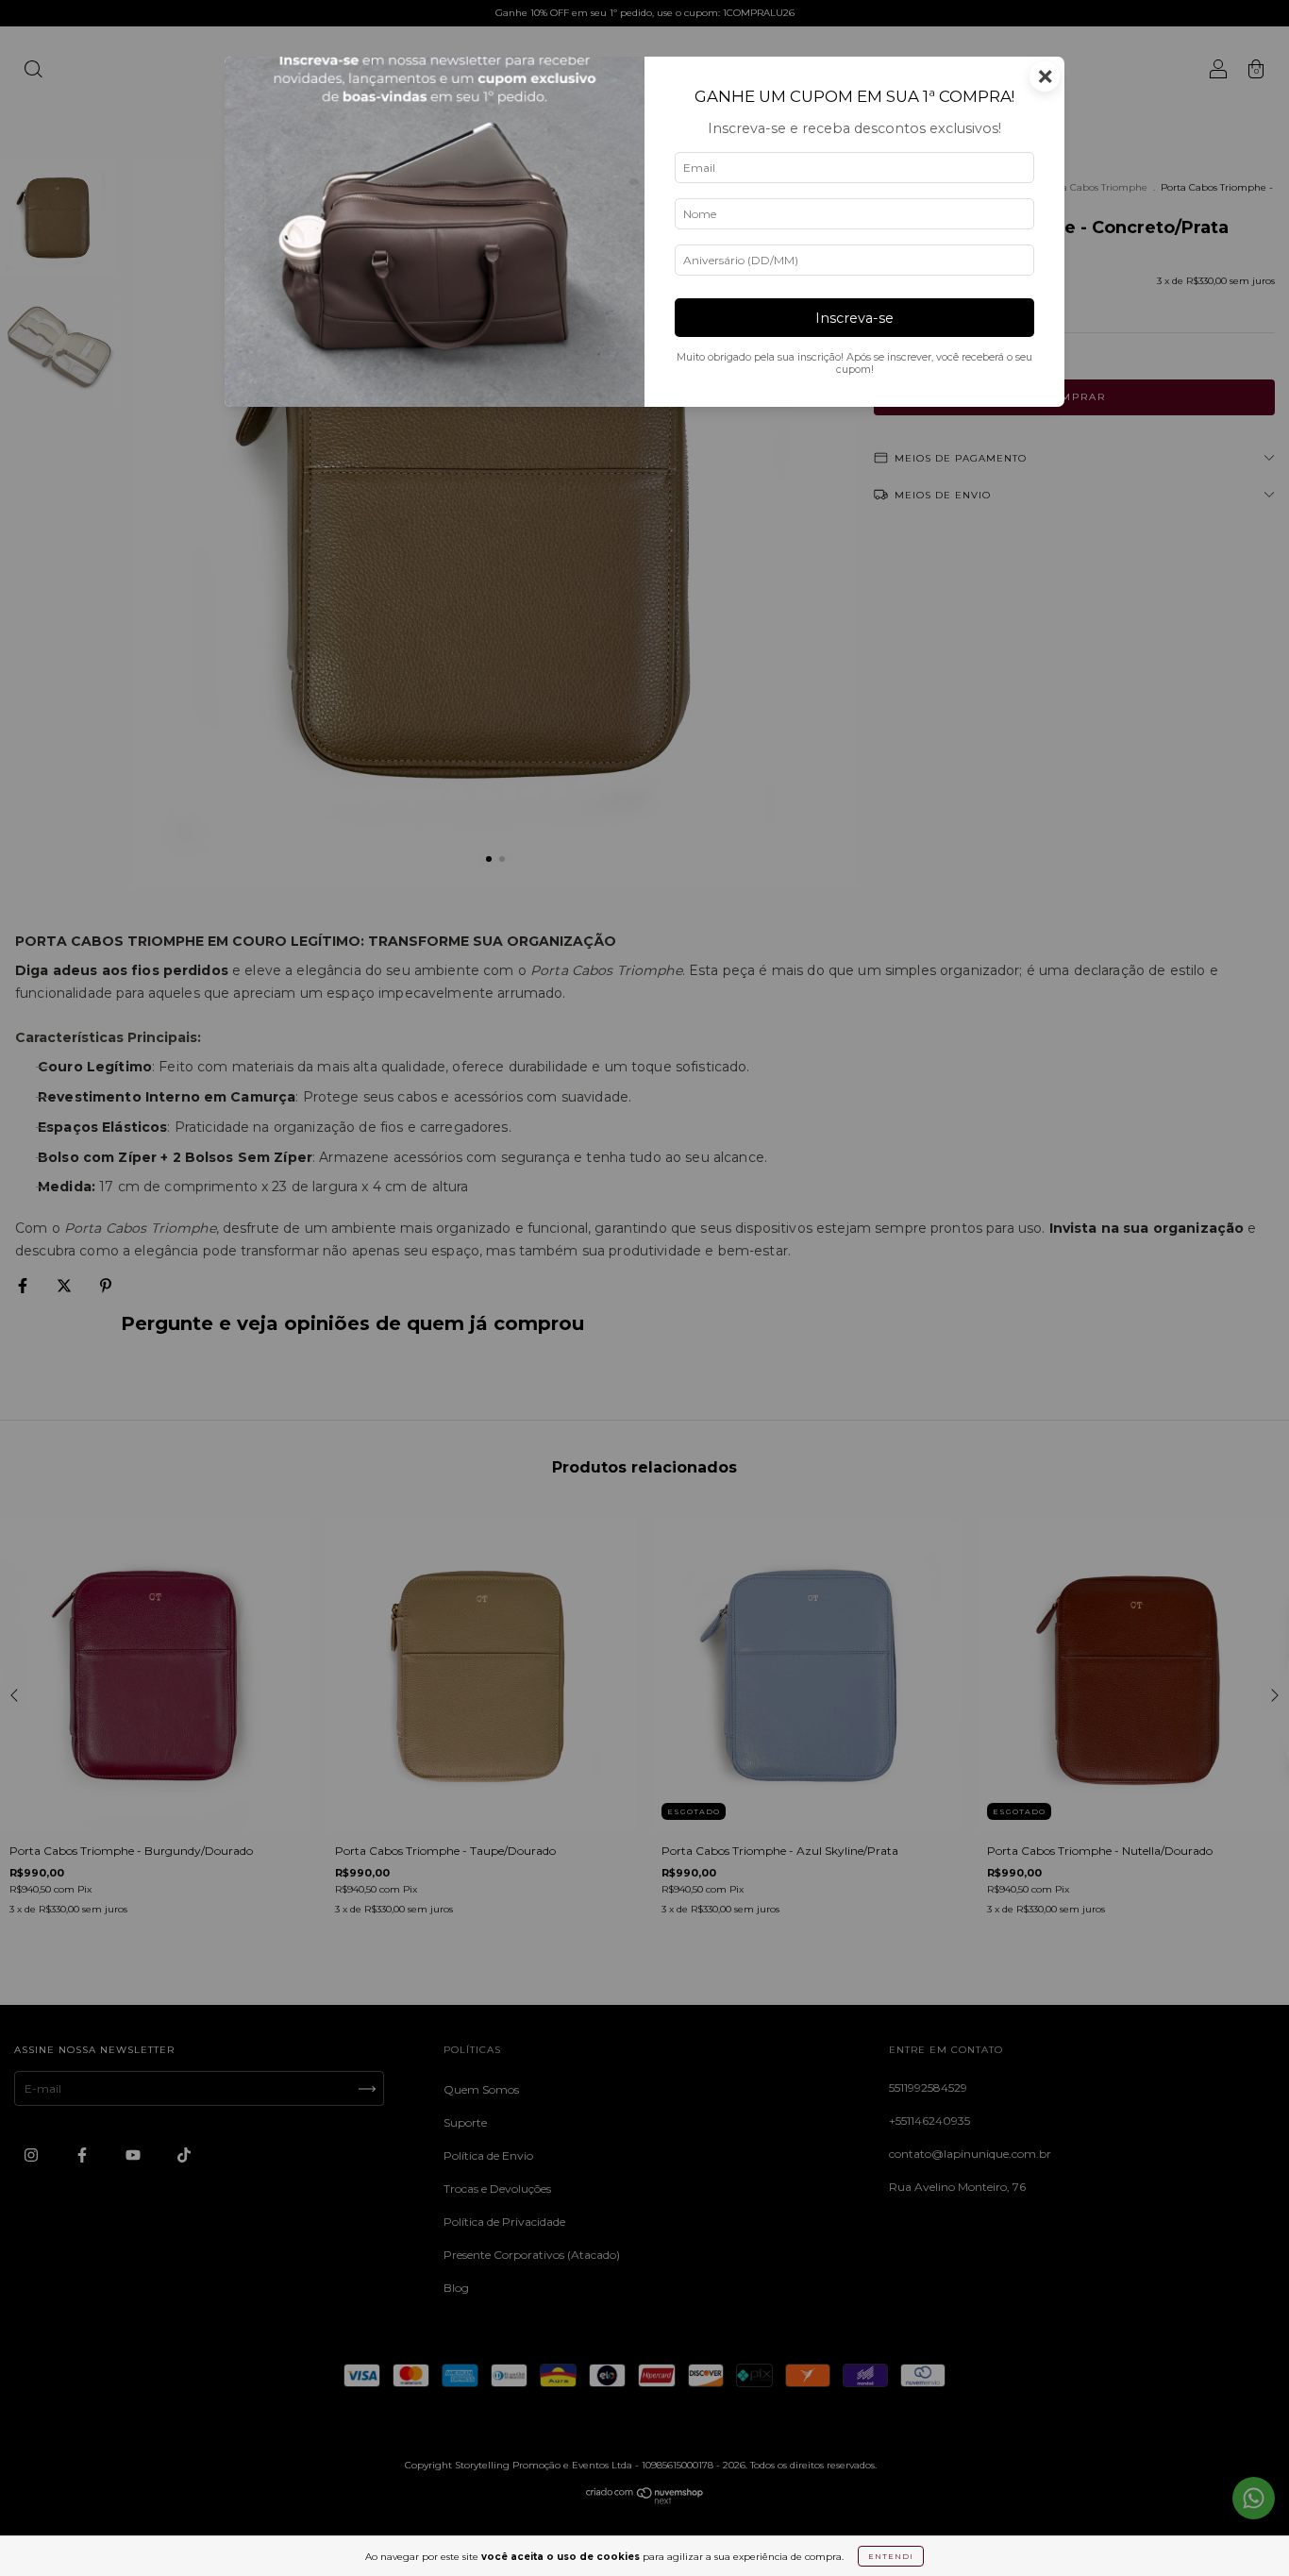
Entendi (891, 2556)
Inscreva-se (854, 318)
